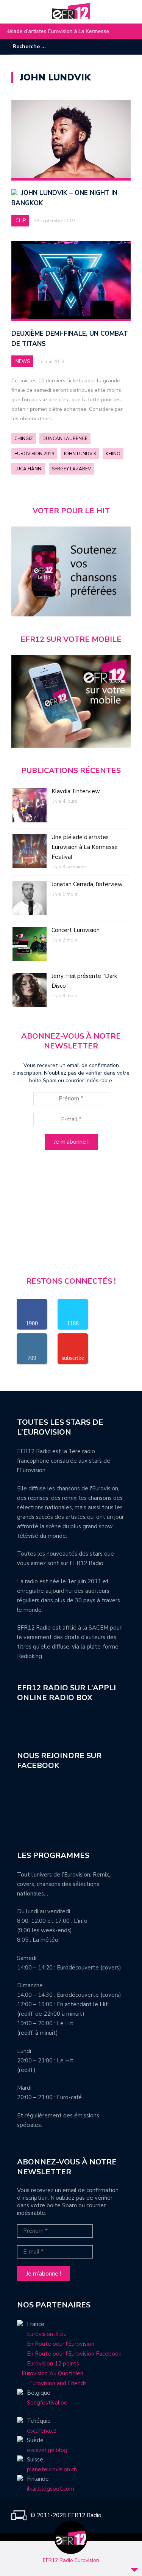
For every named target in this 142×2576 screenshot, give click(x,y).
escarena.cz (42, 2431)
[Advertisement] (71, 1216)
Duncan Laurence (65, 439)
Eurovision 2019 (34, 454)
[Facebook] (102, 47)
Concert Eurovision (76, 930)
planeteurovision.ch (52, 2469)
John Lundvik (80, 454)
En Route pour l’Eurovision (61, 2344)
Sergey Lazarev (71, 469)
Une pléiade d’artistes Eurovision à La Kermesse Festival (85, 847)
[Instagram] (114, 47)
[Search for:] (36, 46)
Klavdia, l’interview (76, 791)
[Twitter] (125, 47)
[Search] (75, 46)
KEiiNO (113, 454)
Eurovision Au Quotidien (50, 2373)
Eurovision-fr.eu (47, 2334)
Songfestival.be (47, 2403)
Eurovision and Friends (52, 2383)
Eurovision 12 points (53, 2364)
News (23, 361)
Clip (21, 221)
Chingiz (24, 439)
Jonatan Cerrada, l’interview (71, 31)
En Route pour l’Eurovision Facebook (74, 2354)
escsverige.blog (47, 2450)
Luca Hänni (28, 469)
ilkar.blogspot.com (51, 2489)
